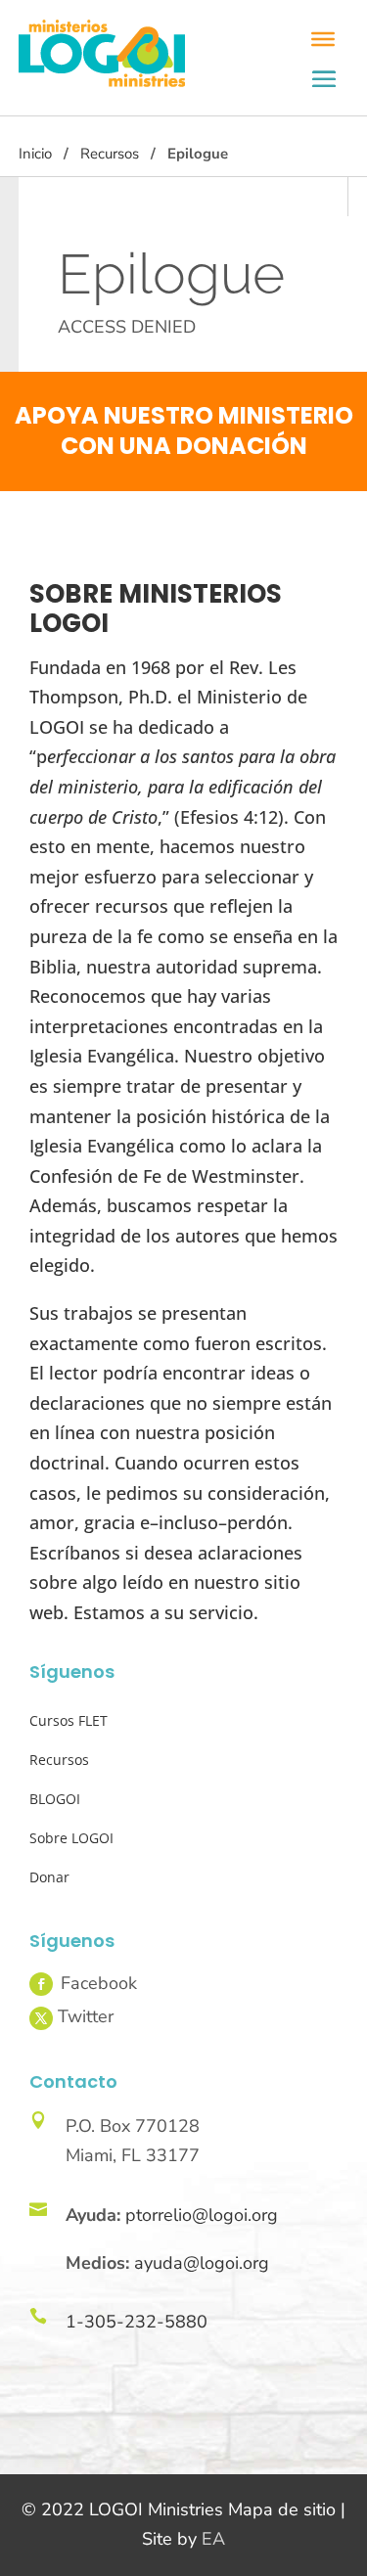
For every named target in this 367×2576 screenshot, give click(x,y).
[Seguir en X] (41, 2018)
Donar (49, 1877)
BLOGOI (55, 1799)
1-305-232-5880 (137, 2322)
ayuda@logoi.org (202, 2263)
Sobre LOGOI (71, 1838)
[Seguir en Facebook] (41, 1984)
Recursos (110, 154)
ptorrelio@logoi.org (202, 2215)
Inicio (35, 154)
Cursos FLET (69, 1720)
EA (213, 2539)
